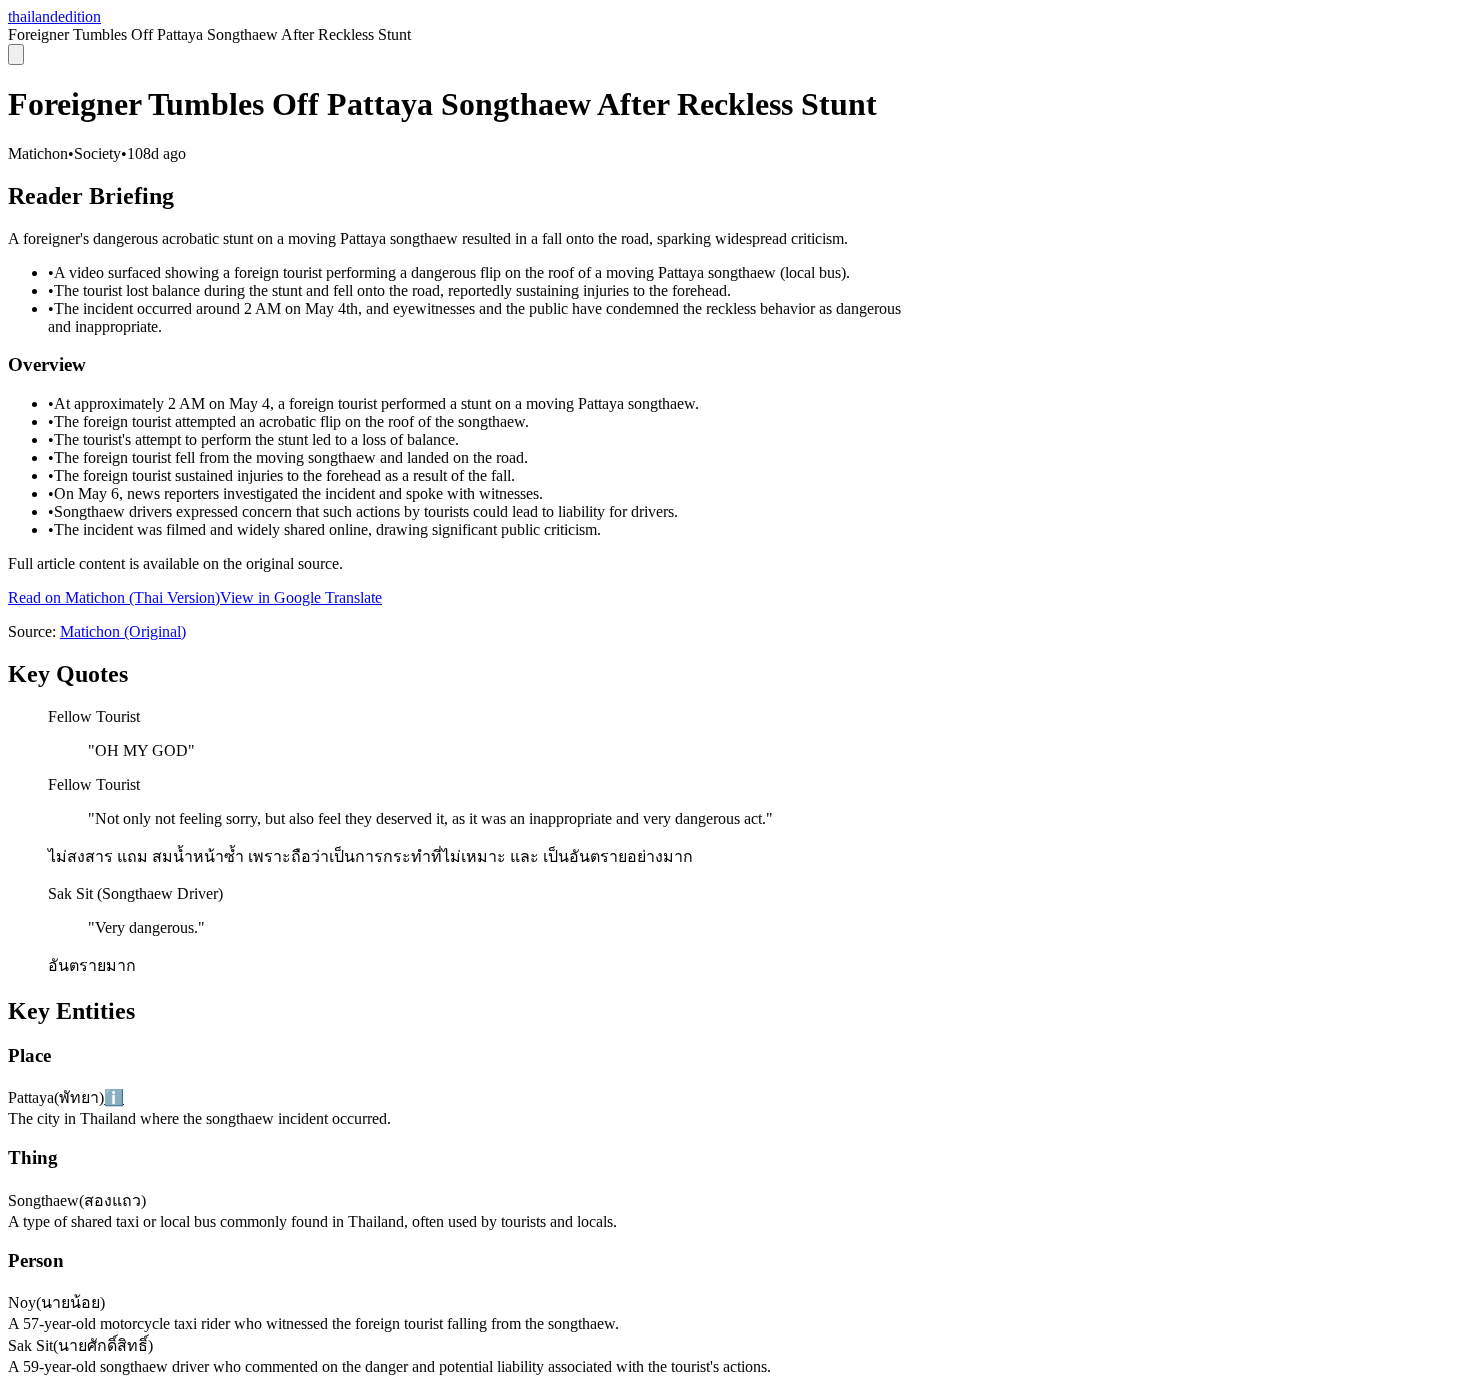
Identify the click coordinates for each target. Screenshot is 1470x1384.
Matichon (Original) (123, 631)
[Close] (16, 54)
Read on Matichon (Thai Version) (114, 597)
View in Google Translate (301, 597)
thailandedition (54, 16)
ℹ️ (114, 1097)
